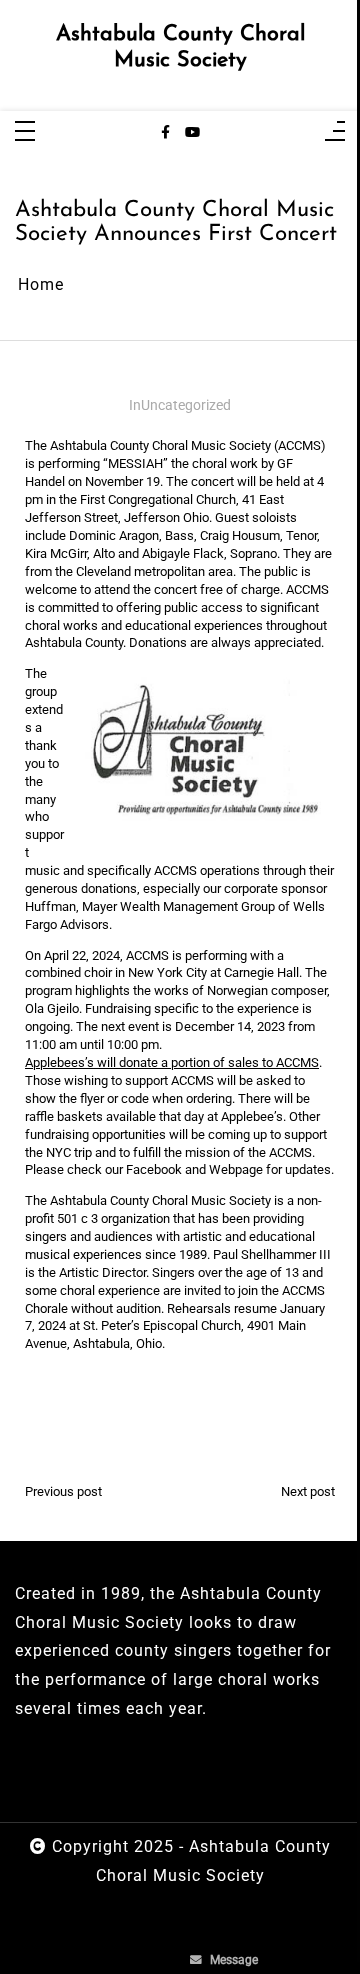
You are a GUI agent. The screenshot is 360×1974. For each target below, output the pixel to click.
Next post (308, 1491)
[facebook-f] (165, 133)
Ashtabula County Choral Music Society (180, 47)
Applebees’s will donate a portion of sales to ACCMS (172, 1062)
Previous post (63, 1491)
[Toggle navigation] (25, 132)
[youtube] (192, 133)
